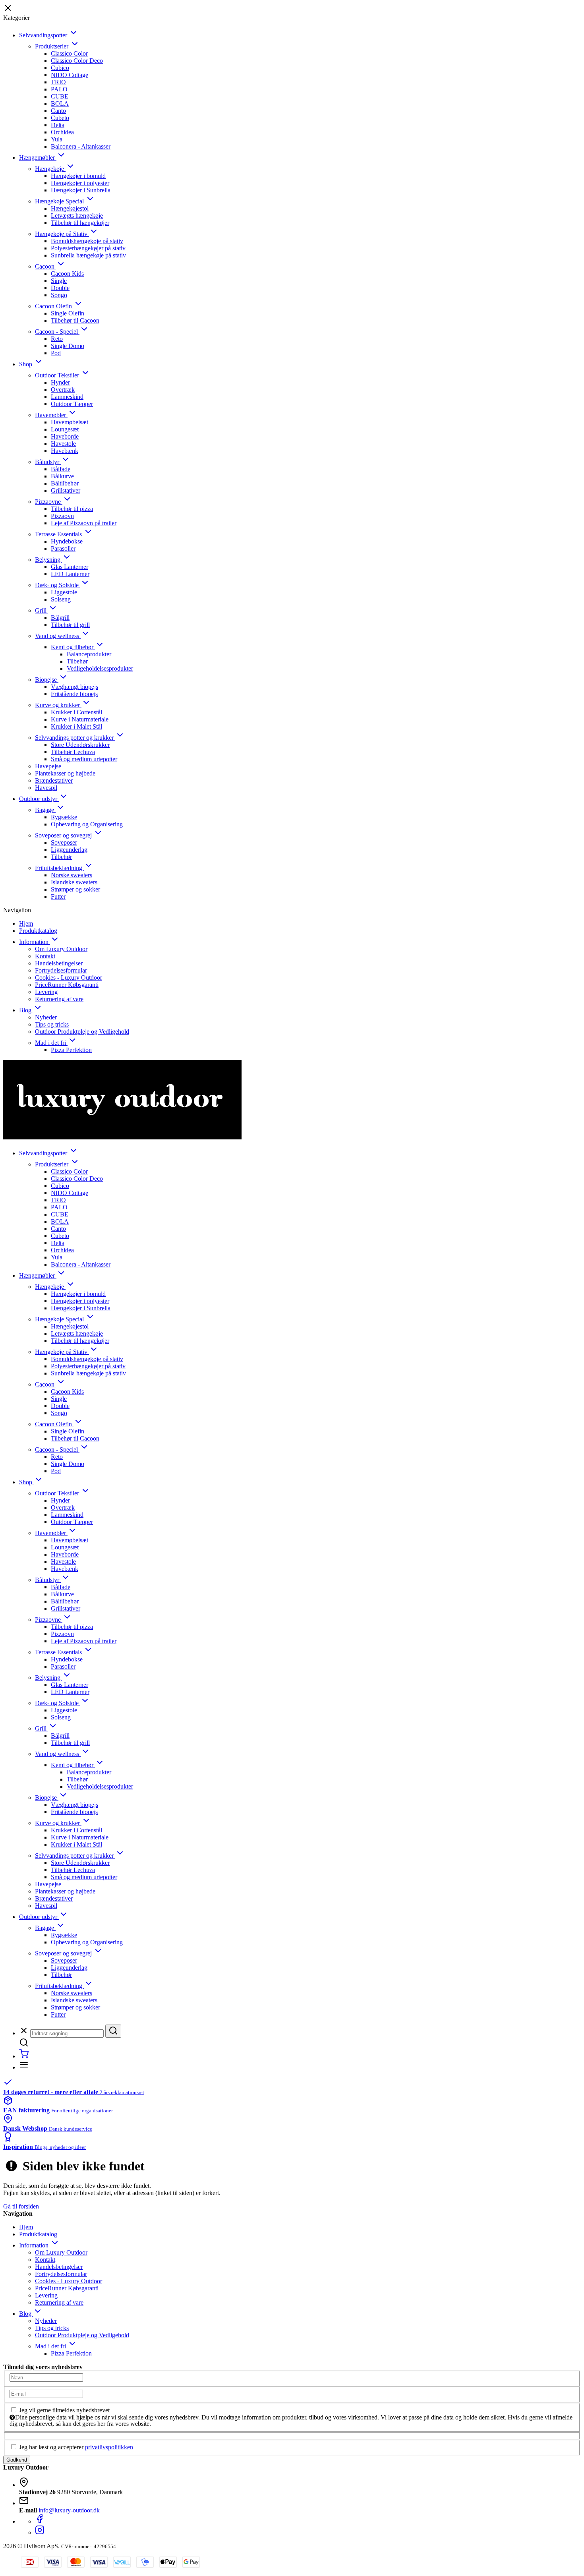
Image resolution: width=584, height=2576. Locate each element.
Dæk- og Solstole (58, 585)
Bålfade (61, 469)
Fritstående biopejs (74, 694)
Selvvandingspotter (44, 35)
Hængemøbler (38, 158)
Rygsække (64, 817)
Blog (26, 1010)
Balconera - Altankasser (81, 146)
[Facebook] (40, 2521)
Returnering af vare (59, 999)
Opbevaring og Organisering (87, 824)
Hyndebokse (67, 541)
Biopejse (47, 680)
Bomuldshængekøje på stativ (87, 241)
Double (60, 288)
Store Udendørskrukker (80, 745)
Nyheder (46, 1017)
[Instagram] (40, 2532)
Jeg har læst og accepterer (76, 2447)
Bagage (45, 810)
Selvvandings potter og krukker (75, 738)
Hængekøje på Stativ (62, 234)
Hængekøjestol (70, 208)
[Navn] (46, 2377)
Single (59, 281)
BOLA (60, 103)
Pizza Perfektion (71, 1050)
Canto (58, 111)
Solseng (61, 599)
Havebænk (65, 451)
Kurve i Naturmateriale (80, 719)
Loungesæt (65, 429)
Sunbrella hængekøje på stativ (88, 255)
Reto (57, 339)
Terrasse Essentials (59, 534)
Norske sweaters (72, 875)
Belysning (48, 560)
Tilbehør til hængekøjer (80, 223)
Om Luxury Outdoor (61, 949)
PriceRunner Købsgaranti (67, 985)
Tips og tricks (52, 1024)
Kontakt (45, 956)
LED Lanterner (70, 574)
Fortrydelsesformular (61, 970)
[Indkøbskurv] (24, 2056)
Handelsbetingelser (59, 963)
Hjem (26, 923)
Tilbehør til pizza (72, 509)
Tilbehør (77, 661)
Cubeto (60, 118)
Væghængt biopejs (74, 687)
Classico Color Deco (77, 61)
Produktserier (52, 46)
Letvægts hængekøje (77, 216)
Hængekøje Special (60, 201)
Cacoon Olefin (54, 306)
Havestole (63, 444)
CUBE (60, 96)
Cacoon (45, 266)
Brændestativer (54, 780)
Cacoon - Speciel (57, 332)
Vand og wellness (58, 636)
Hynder (60, 382)
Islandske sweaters (74, 882)
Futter (58, 896)
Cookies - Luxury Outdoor (69, 978)
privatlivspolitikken (109, 2447)
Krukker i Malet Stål (76, 726)
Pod (56, 353)
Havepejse (48, 766)
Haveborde (65, 436)
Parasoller (63, 548)
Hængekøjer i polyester (80, 183)
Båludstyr (48, 462)
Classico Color (69, 53)
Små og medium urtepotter (84, 759)
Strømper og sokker (75, 889)
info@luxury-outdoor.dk (69, 2510)
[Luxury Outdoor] (292, 1100)
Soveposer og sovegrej (64, 835)
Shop (26, 364)
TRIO (58, 82)
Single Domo (68, 346)
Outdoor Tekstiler (58, 375)
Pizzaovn (62, 516)
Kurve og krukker (58, 705)
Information (35, 942)
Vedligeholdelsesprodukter (100, 668)
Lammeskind (67, 397)
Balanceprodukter (89, 654)
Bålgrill (60, 618)
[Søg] (113, 2031)
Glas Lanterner (70, 567)
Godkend (17, 2460)
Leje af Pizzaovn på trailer (84, 523)
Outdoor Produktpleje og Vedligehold (82, 1032)
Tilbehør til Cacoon (75, 320)
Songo (59, 295)
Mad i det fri (51, 1043)
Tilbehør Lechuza (73, 752)
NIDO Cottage (70, 75)
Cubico (60, 68)
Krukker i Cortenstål (76, 712)
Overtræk (63, 390)
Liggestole (64, 592)
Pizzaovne (49, 502)
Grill (42, 610)
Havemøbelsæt (70, 422)
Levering (46, 992)
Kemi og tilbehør (73, 647)
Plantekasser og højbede (65, 773)
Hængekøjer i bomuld (78, 176)
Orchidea (62, 132)
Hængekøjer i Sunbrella (81, 190)
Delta (58, 125)
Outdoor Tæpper (72, 404)
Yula (57, 139)
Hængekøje (50, 169)
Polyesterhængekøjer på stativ (88, 248)
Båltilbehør (65, 483)
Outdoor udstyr (39, 799)
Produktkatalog (38, 931)
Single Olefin (68, 313)
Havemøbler (51, 415)
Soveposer (64, 842)
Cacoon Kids (67, 274)
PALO (59, 89)
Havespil (46, 788)
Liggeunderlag (69, 850)
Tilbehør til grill (70, 625)
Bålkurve (62, 476)
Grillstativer (66, 490)
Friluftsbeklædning (59, 868)
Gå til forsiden (21, 2206)
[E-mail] (46, 2393)
